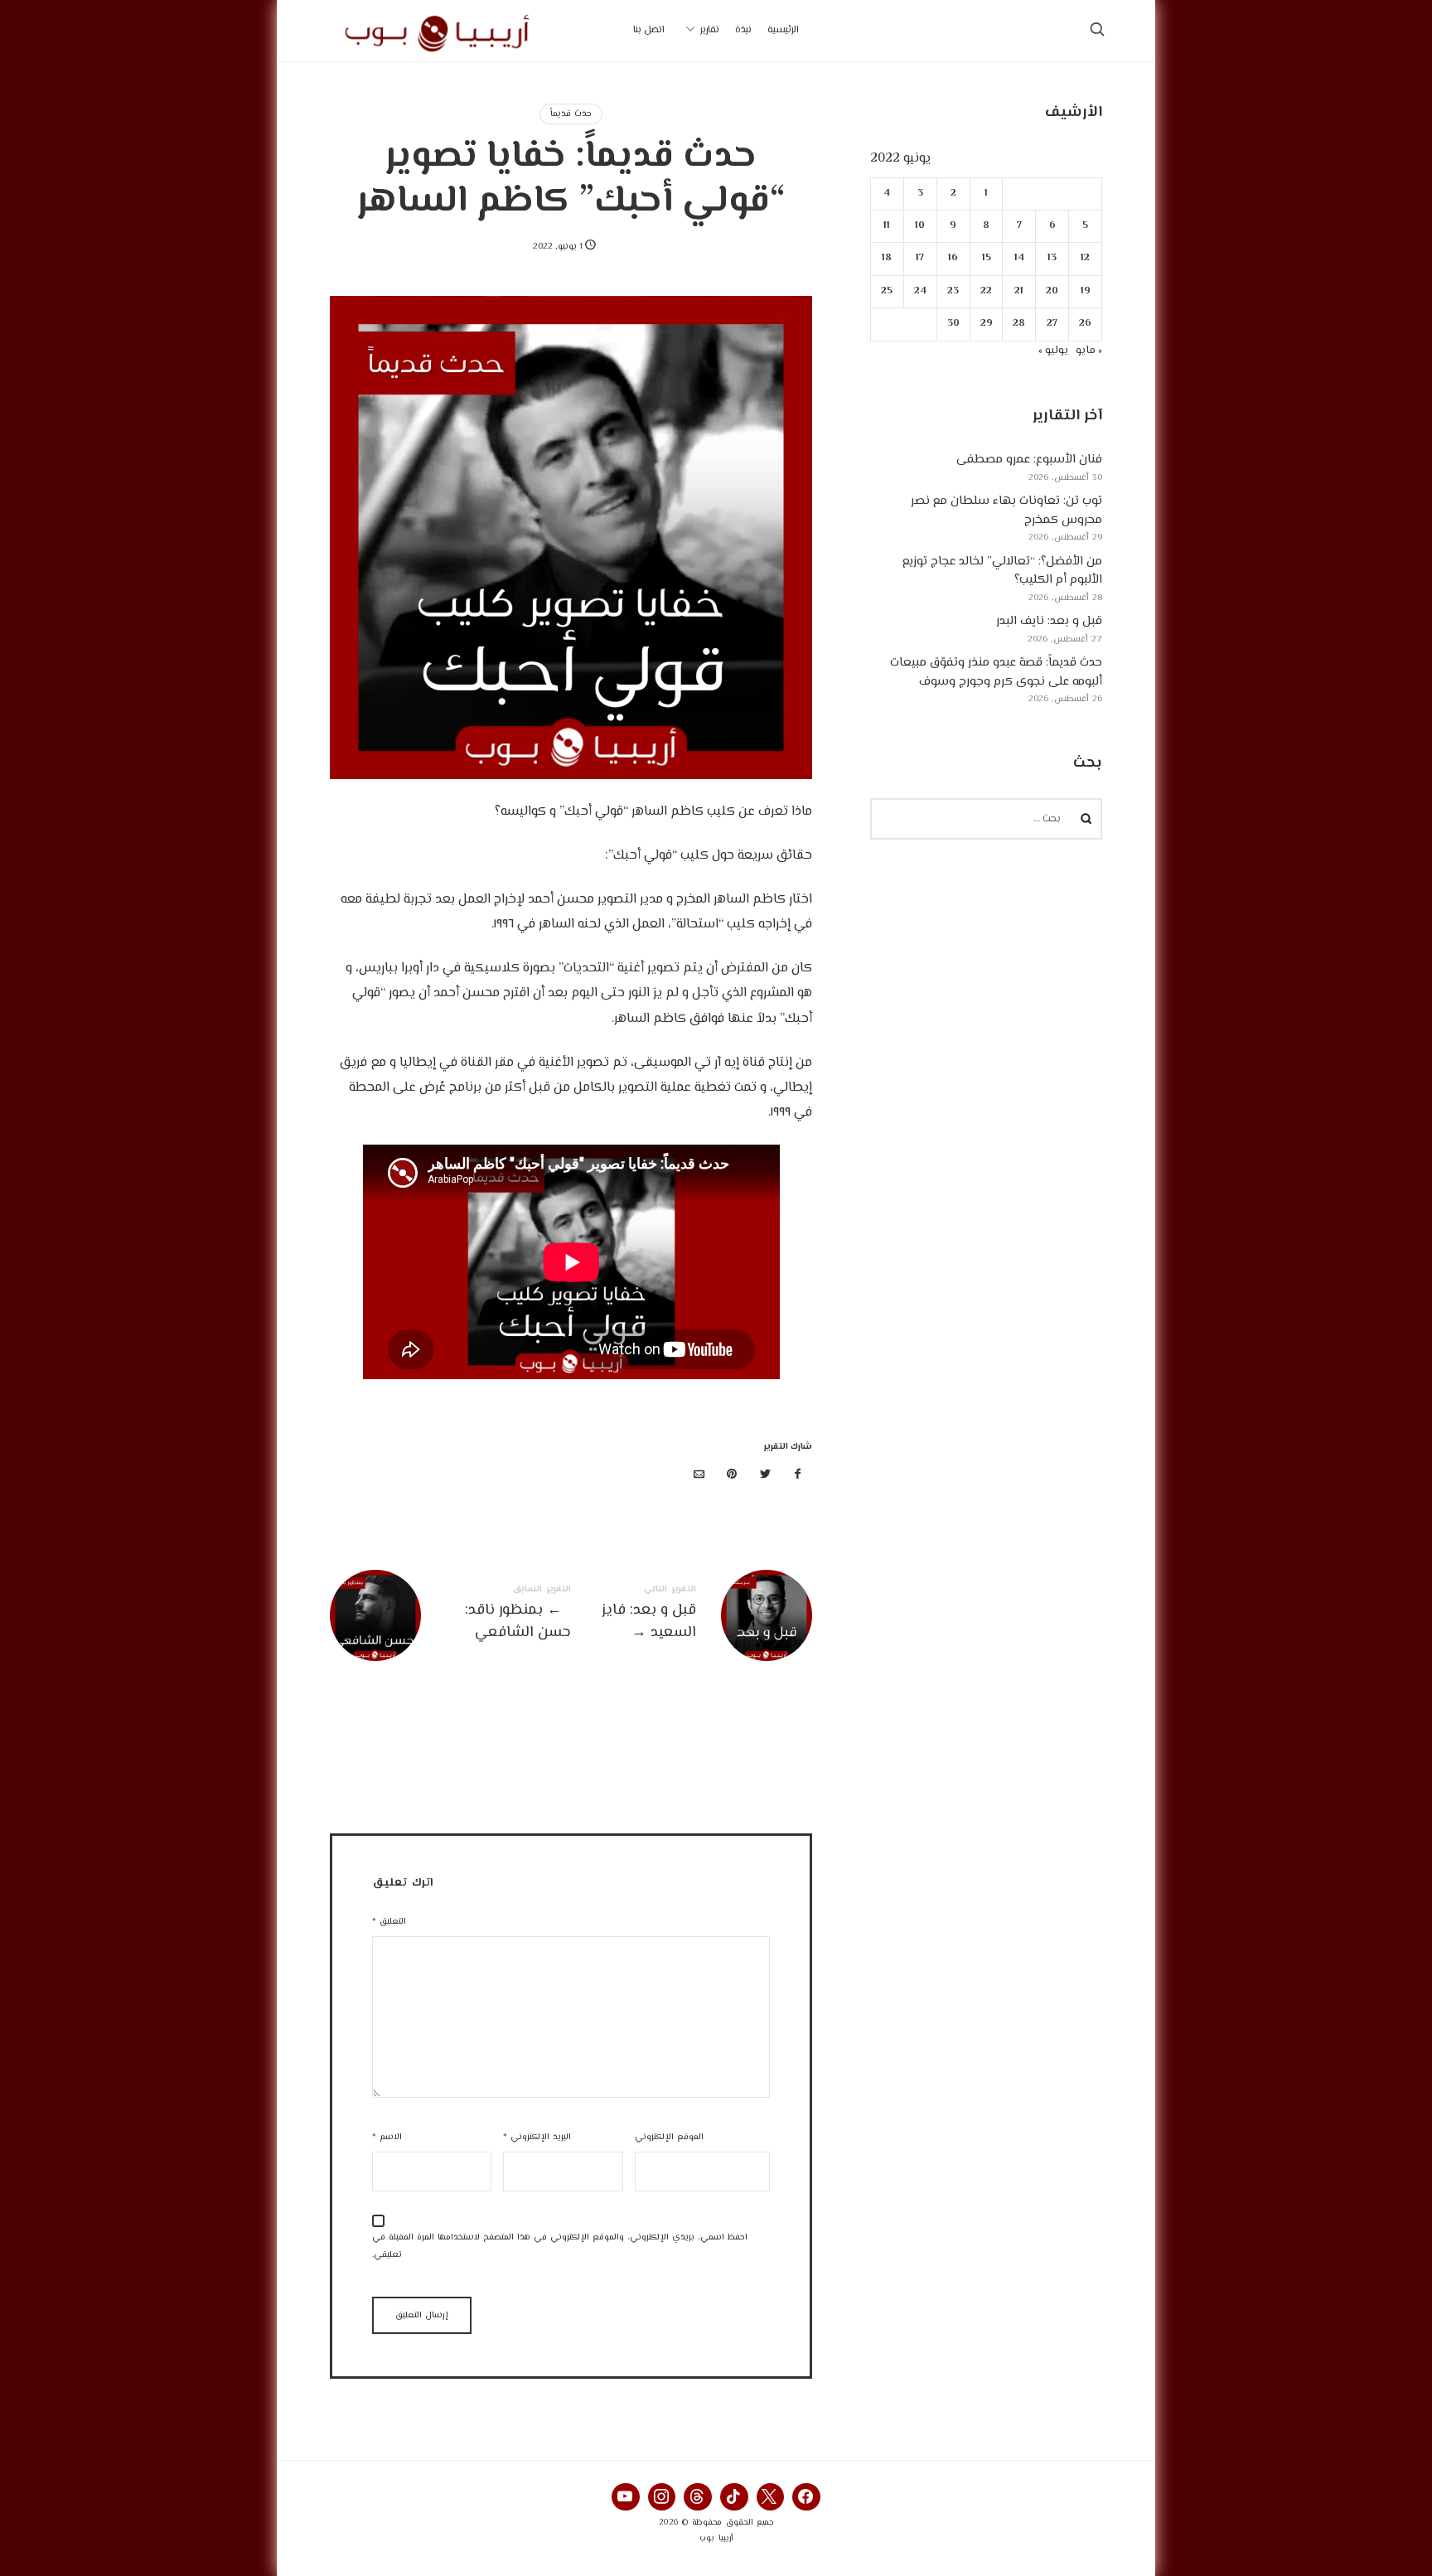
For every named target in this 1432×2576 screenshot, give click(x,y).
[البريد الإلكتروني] (699, 1476)
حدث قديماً (571, 114)
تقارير (710, 30)
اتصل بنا (649, 30)
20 (1053, 291)
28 (1020, 324)
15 (987, 258)
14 (1019, 258)
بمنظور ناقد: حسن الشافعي (450, 1615)
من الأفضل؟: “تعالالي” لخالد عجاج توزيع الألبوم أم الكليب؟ (1002, 571)
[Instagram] (662, 2497)
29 (987, 324)
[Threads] (698, 2497)
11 (888, 226)
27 (1053, 324)
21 (1020, 291)
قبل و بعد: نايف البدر (1049, 621)
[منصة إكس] (765, 1476)
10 (921, 226)
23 (954, 291)
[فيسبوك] (798, 1476)
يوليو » (1053, 351)
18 (888, 258)
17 (921, 258)
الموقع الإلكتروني (669, 2137)
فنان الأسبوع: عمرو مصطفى (1029, 460)
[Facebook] (806, 2497)
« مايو (1089, 351)
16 (954, 258)
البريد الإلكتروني (537, 2137)
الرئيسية (783, 30)
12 (1085, 258)
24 (920, 291)
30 (953, 324)
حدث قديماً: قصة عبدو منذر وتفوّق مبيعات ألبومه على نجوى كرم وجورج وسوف (996, 672)
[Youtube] (626, 2497)
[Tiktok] (734, 2497)
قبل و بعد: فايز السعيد (692, 1615)
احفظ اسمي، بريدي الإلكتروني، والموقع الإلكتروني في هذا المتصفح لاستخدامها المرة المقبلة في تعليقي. (560, 2246)
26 (1085, 324)
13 (1053, 258)
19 (1086, 291)
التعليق (389, 1922)
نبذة (743, 30)
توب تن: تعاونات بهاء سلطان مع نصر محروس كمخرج (1006, 511)
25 (888, 291)
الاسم (387, 2137)
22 (986, 291)
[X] (771, 2497)
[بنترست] (733, 1476)
